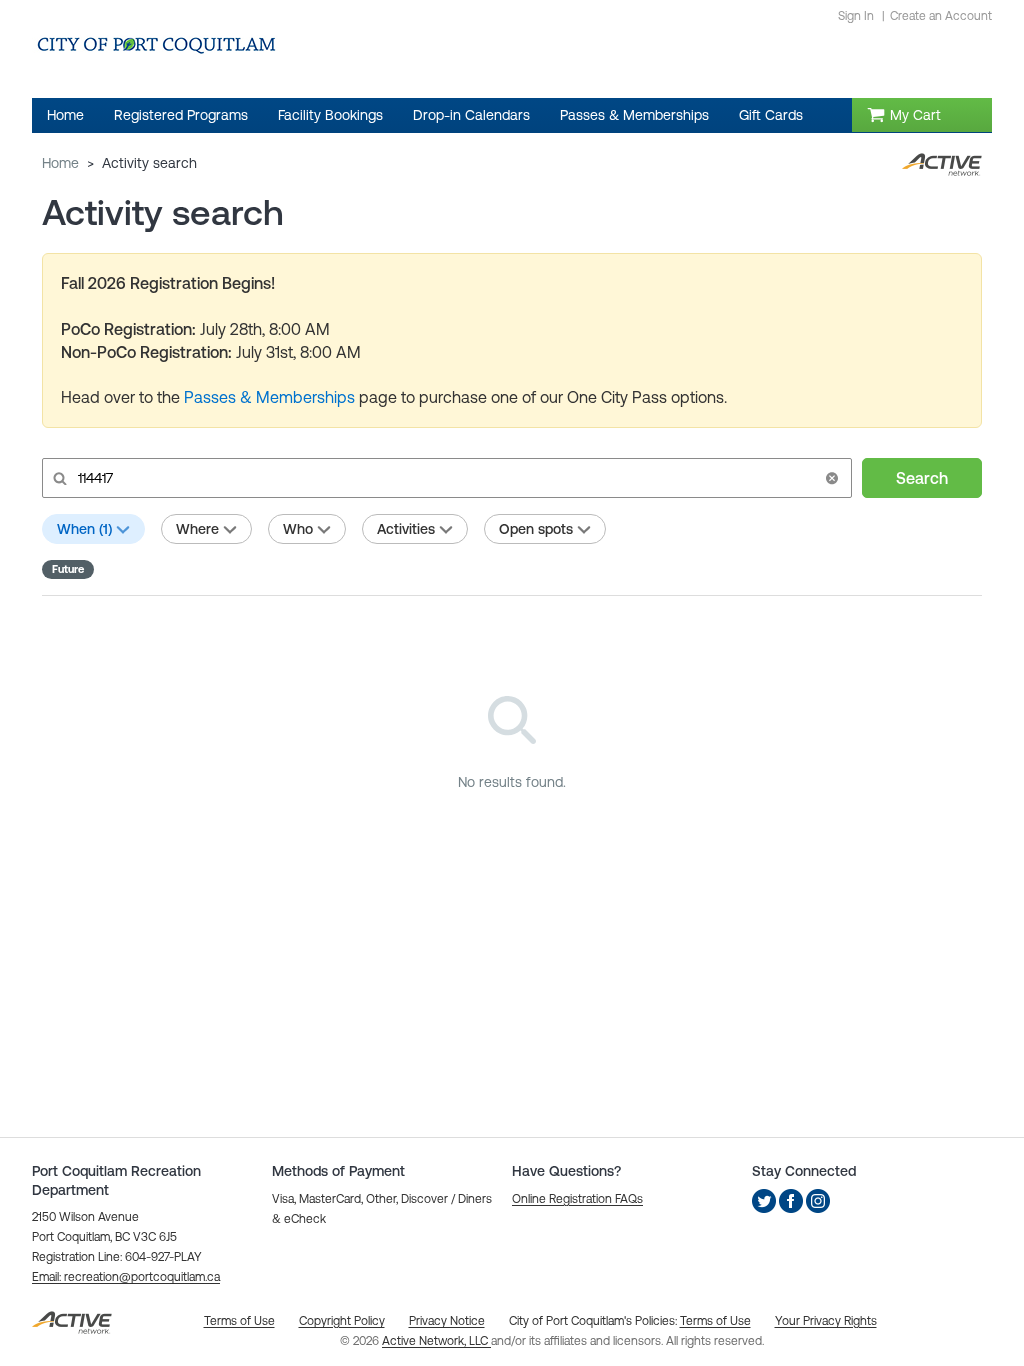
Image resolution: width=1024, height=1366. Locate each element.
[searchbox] (445, 478)
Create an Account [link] (941, 16)
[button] (832, 478)
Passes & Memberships (271, 397)
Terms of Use (715, 1321)
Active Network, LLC (436, 1341)
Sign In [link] (856, 16)
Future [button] (68, 569)
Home (60, 163)
